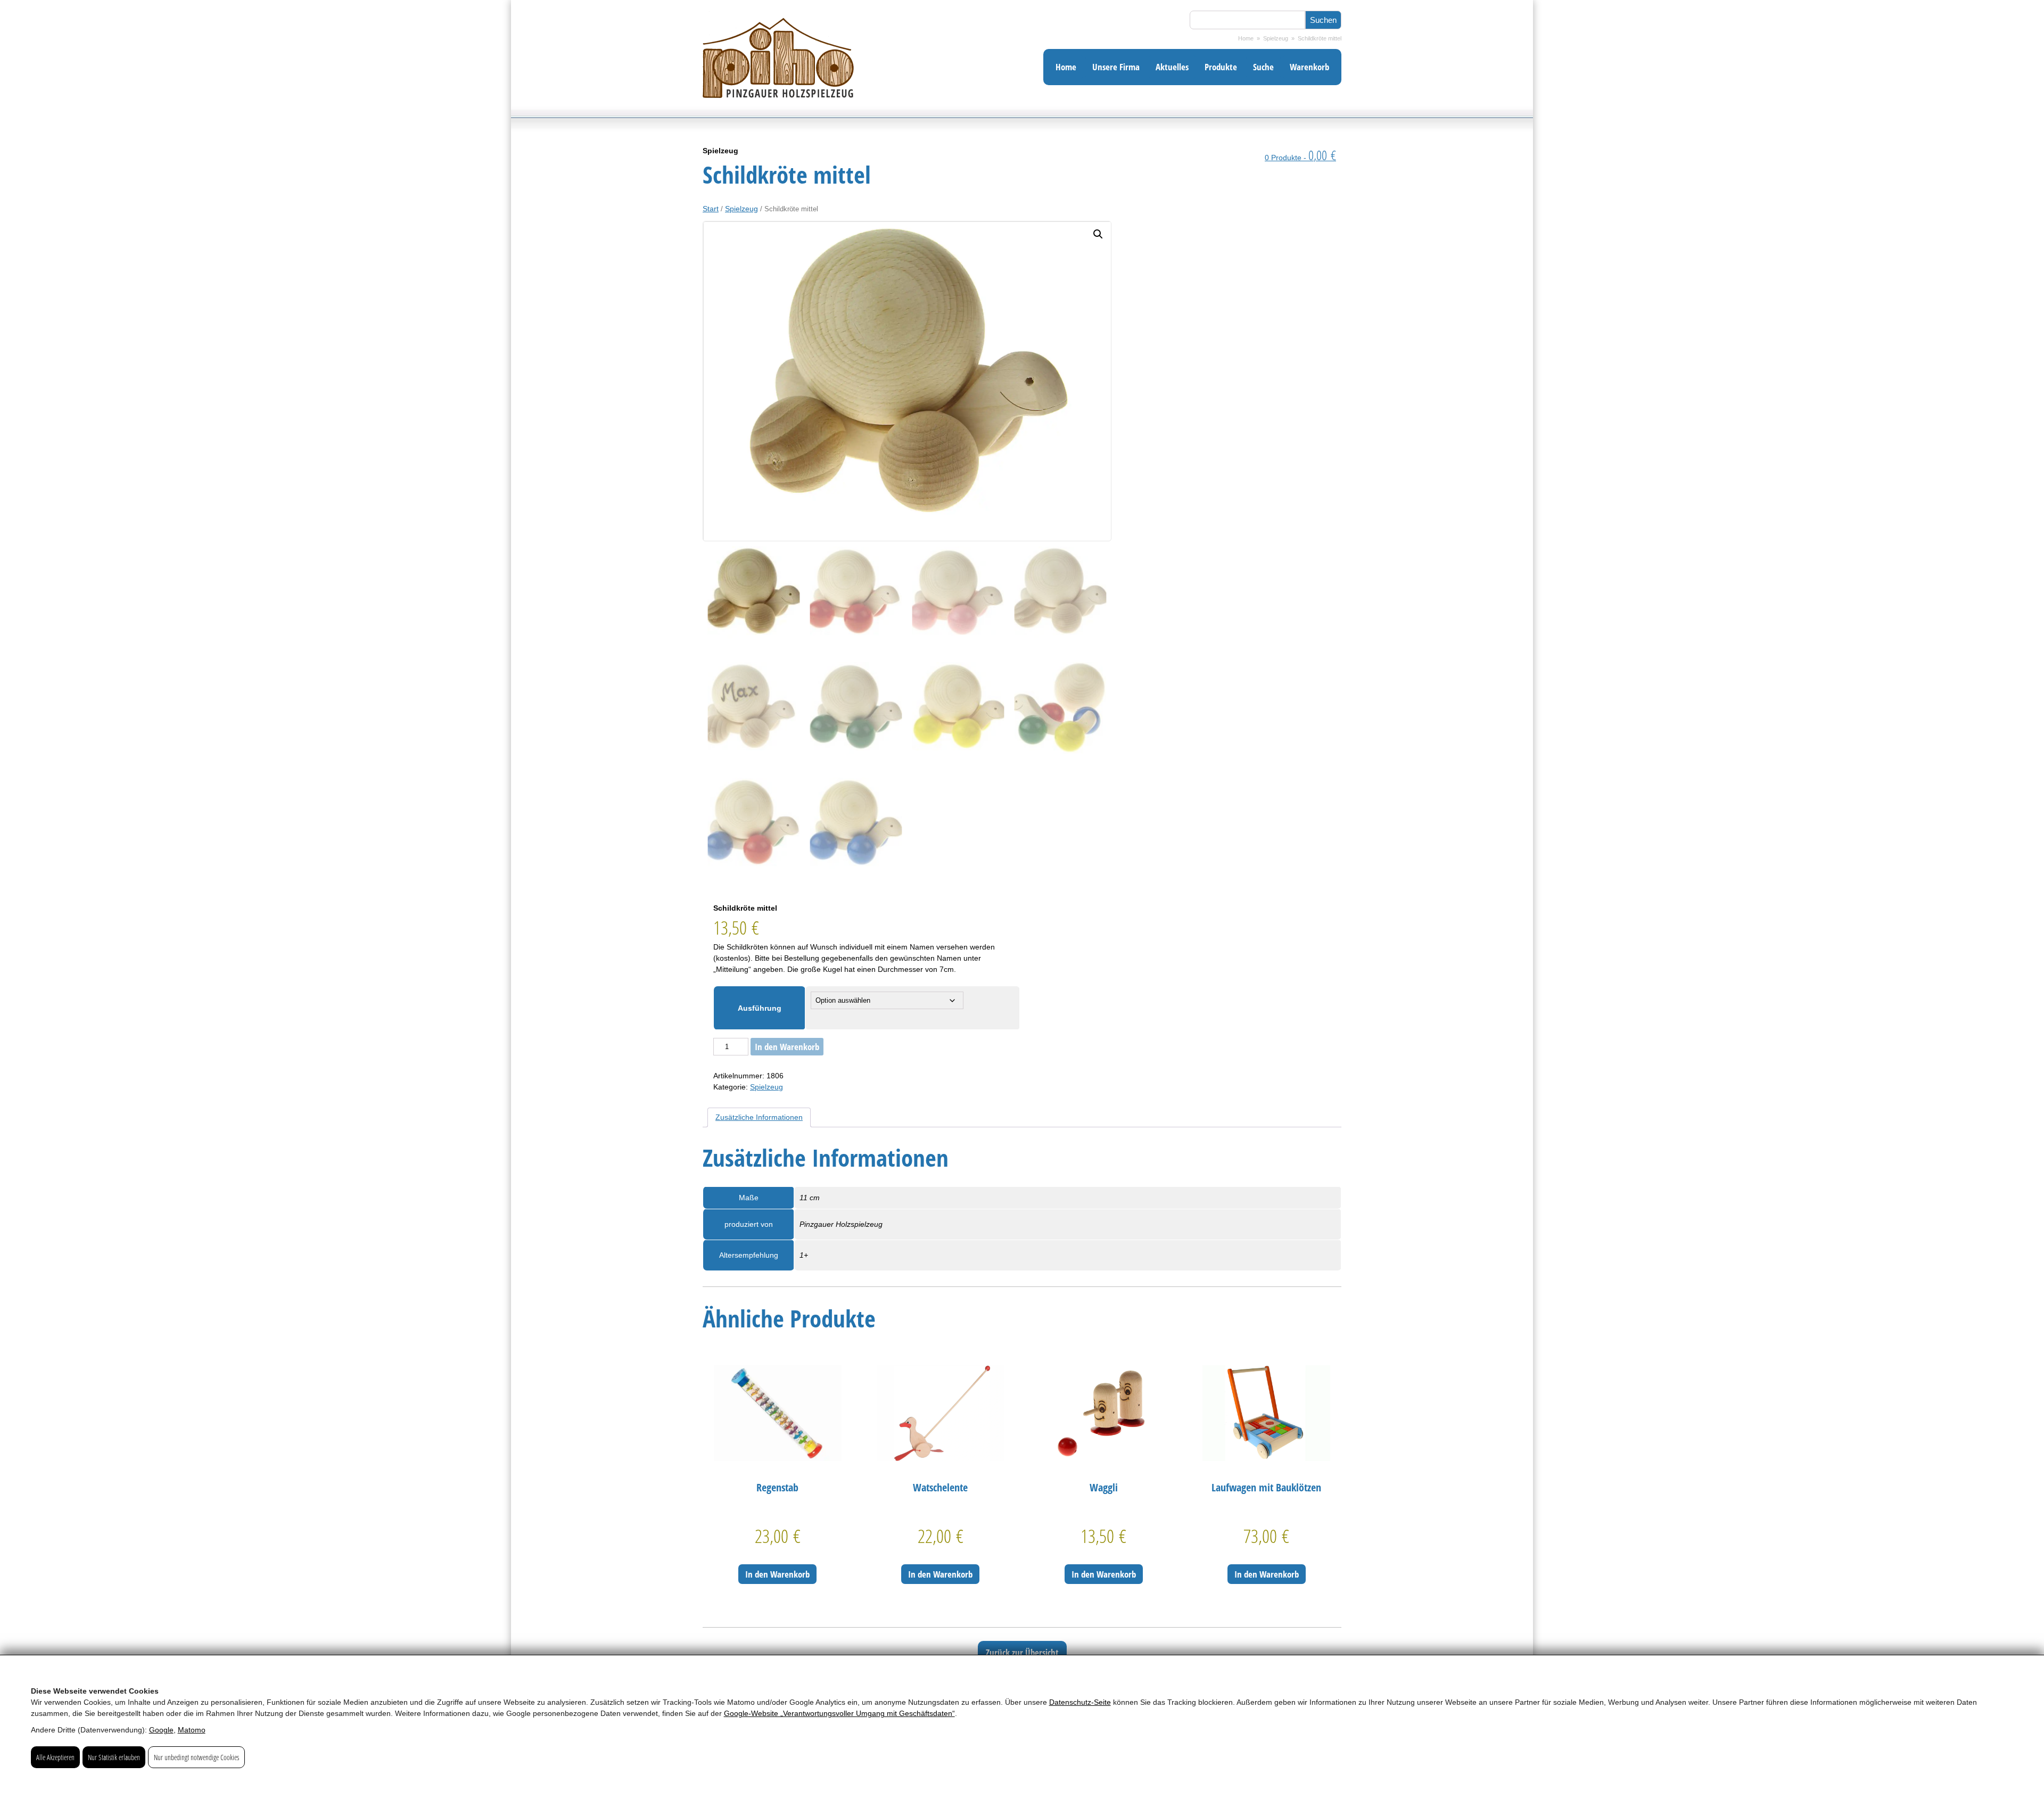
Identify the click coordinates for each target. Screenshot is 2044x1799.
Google (161, 1730)
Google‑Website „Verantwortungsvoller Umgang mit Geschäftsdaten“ (839, 1713)
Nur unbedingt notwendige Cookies (196, 1757)
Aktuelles (1172, 67)
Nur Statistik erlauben (114, 1757)
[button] (1098, 234)
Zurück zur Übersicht (1022, 1652)
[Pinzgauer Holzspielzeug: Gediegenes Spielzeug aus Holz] (778, 115)
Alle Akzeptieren (55, 1757)
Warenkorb (1309, 67)
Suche (1263, 67)
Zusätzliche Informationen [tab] (759, 1117)
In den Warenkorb (787, 1047)
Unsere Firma (1116, 67)
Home (1246, 38)
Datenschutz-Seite (1080, 1702)
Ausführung (760, 1008)
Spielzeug (1276, 38)
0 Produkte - (1300, 158)
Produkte (1221, 67)
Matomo (192, 1730)
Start (711, 209)
